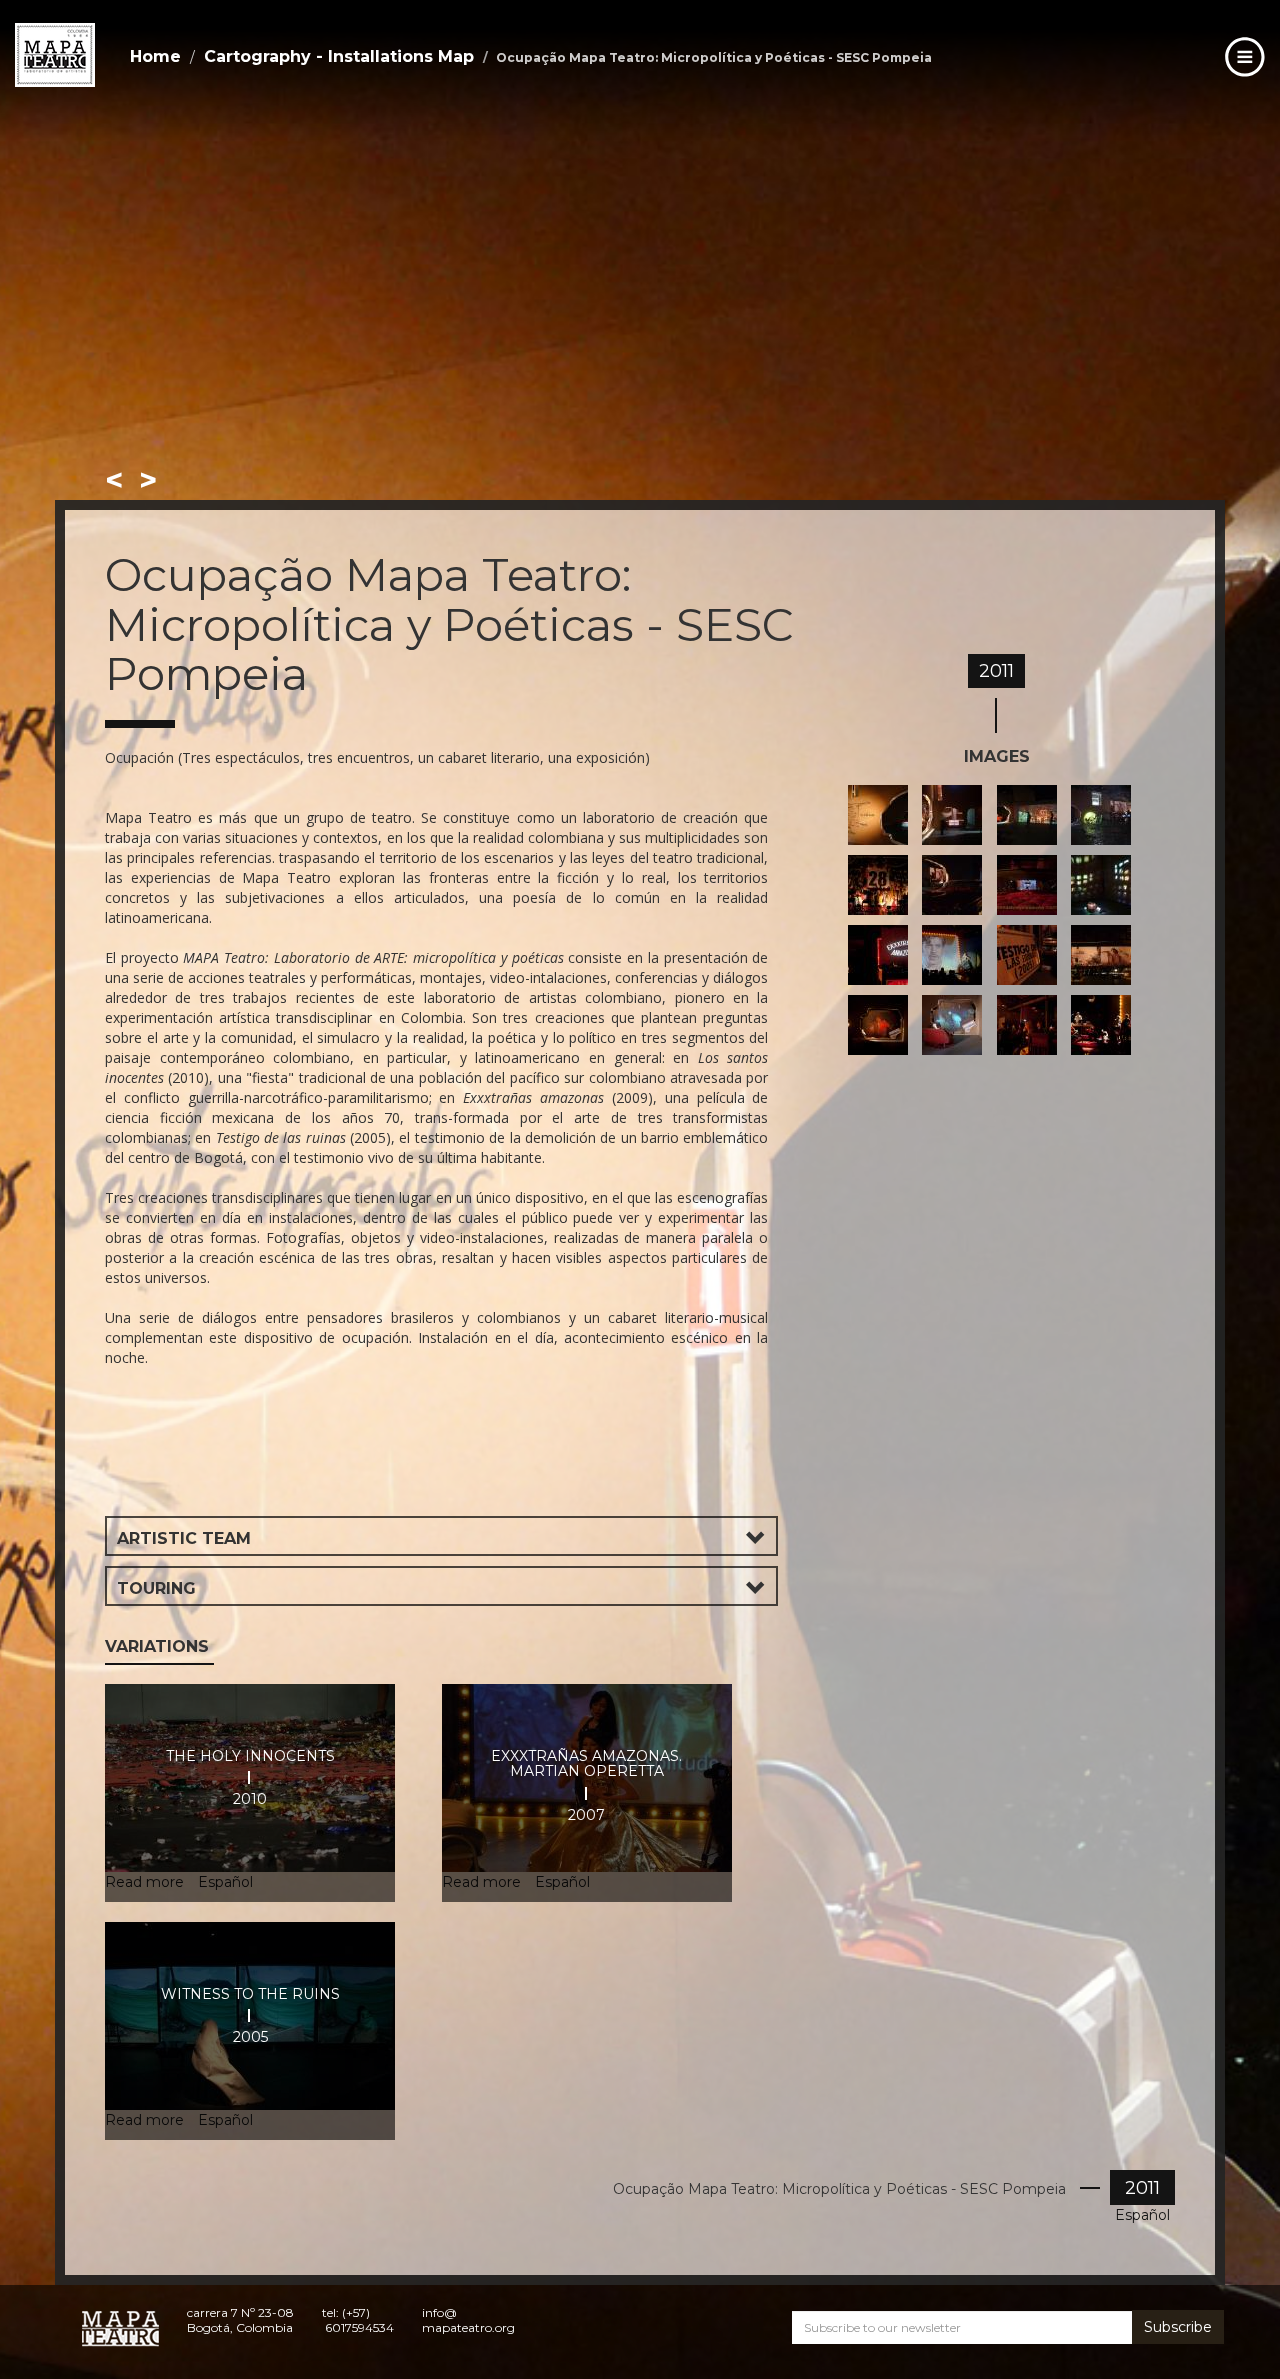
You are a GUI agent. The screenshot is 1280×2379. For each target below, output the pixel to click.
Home (155, 56)
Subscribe (1178, 2327)
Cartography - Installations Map (339, 56)
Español (1142, 2215)
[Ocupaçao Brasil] (885, 815)
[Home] (55, 55)
